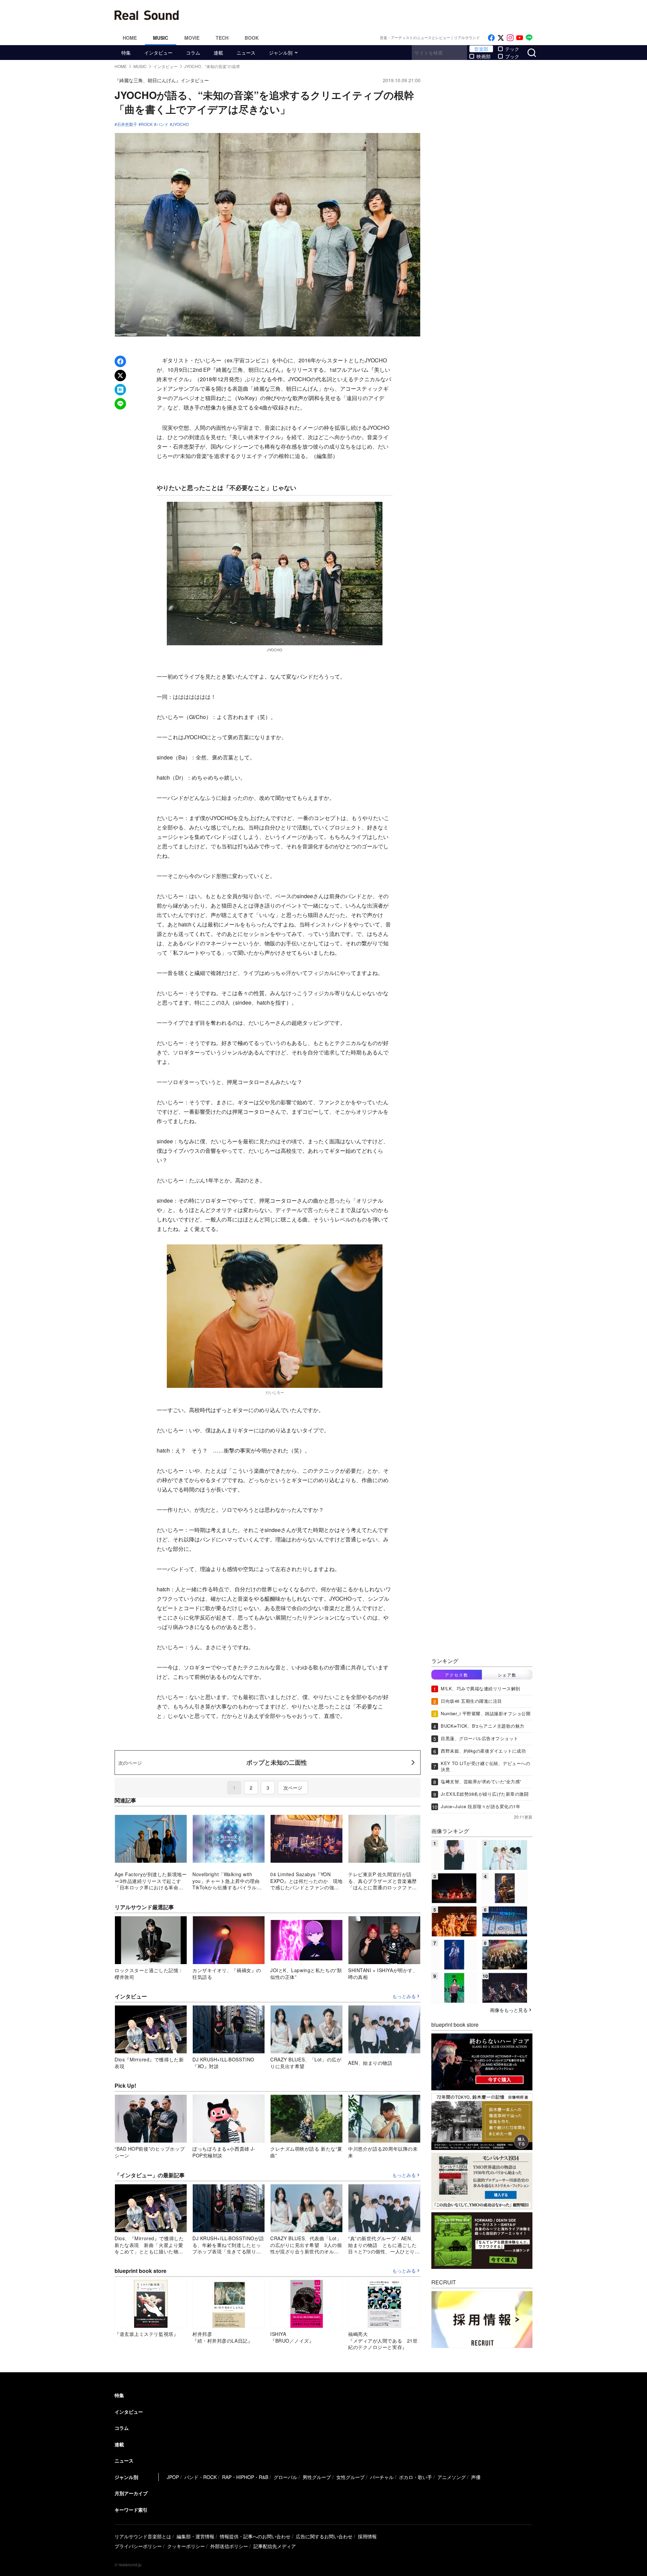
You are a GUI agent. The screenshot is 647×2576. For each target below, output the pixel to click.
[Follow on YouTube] (520, 38)
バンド (162, 124)
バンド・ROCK (201, 2477)
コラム (193, 53)
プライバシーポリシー (138, 2546)
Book (252, 38)
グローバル (285, 2477)
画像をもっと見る (509, 2010)
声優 (476, 2477)
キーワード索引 (131, 2510)
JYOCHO (180, 124)
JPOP (173, 2477)
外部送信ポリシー (229, 2546)
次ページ (293, 1788)
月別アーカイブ (131, 2493)
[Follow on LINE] (529, 38)
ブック (512, 56)
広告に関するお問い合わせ (324, 2536)
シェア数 (507, 1675)
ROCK (147, 124)
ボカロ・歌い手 (415, 2477)
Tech (222, 38)
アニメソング (452, 2477)
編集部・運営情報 (195, 2536)
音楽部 (481, 49)
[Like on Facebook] (491, 38)
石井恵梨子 (127, 124)
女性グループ (350, 2477)
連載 (218, 53)
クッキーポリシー (186, 2546)
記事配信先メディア (275, 2546)
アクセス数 (457, 1675)
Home (130, 38)
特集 (126, 53)
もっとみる (404, 1996)
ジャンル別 (281, 53)
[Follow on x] (501, 38)
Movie (192, 38)
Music (161, 38)
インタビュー (158, 53)
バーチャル (382, 2477)
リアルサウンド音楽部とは (143, 2536)
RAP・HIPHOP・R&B (245, 2477)
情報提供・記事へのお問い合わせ (255, 2536)
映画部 (484, 56)
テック (512, 49)
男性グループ (317, 2477)
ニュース (246, 53)
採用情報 (367, 2536)
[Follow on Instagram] (510, 38)
